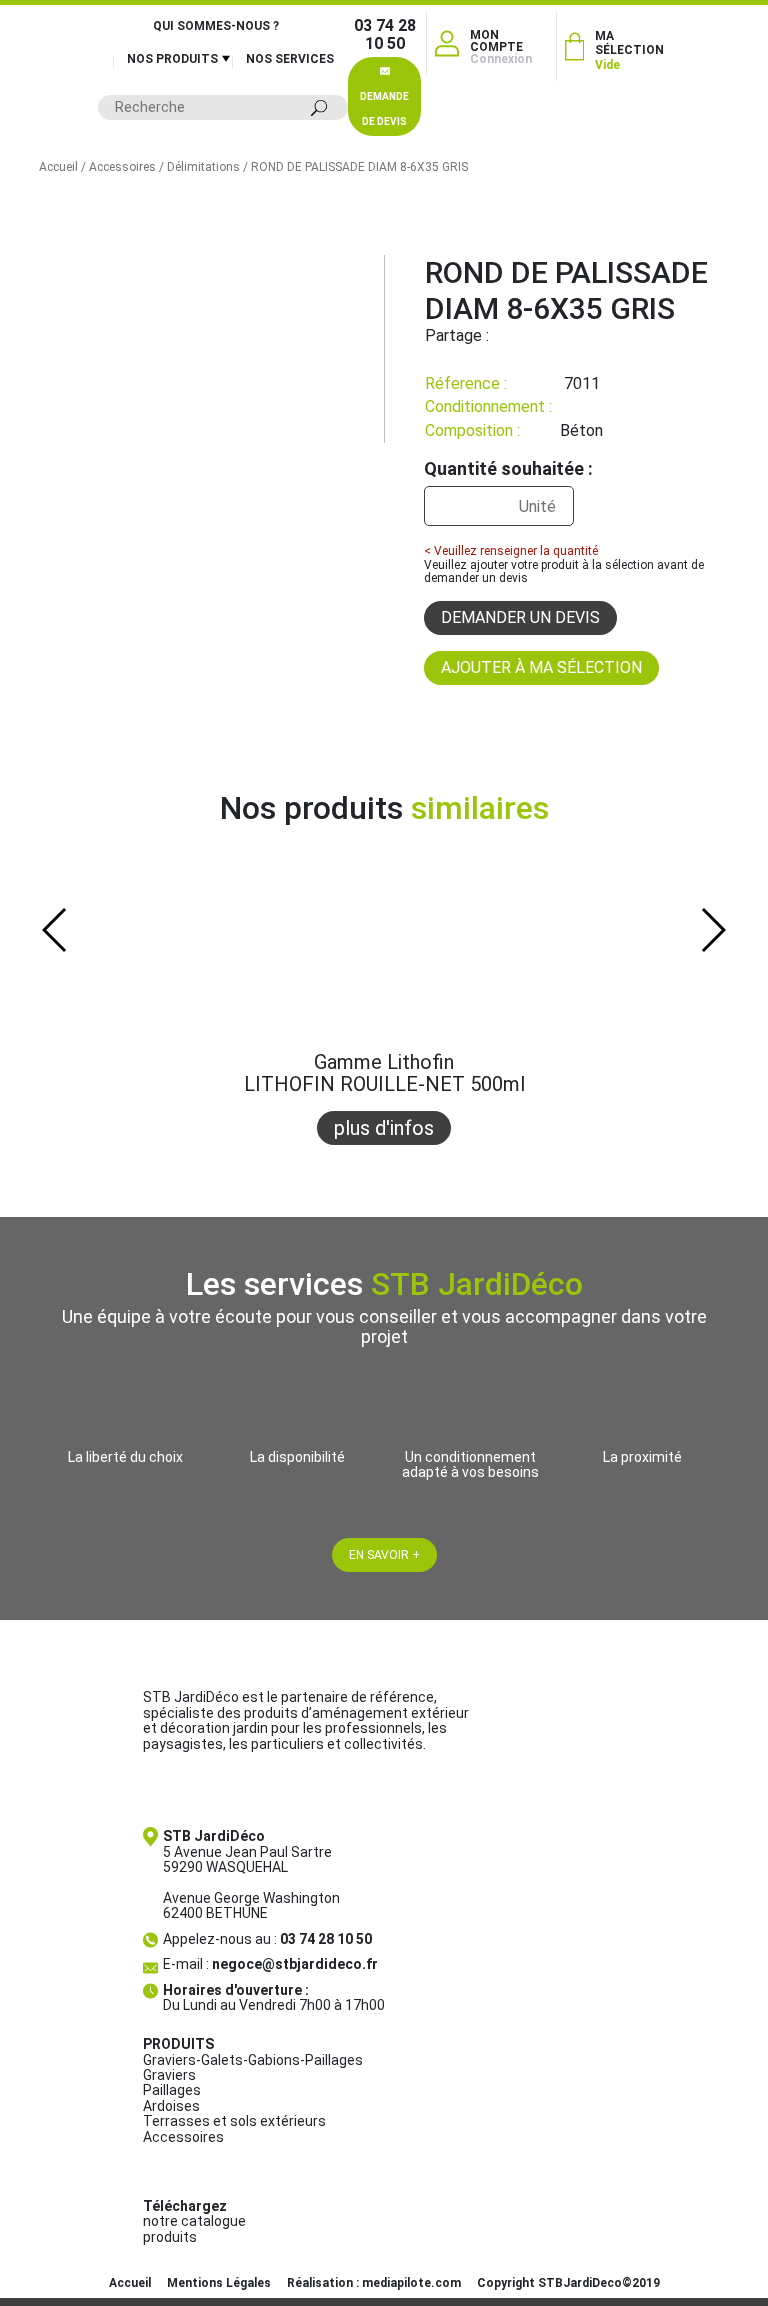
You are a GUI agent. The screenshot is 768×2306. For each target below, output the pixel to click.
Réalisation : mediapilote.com (374, 2283)
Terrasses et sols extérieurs (234, 2121)
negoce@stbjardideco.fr (295, 1964)
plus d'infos (384, 1128)
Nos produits (172, 59)
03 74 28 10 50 (385, 34)
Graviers (169, 2075)
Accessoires (122, 167)
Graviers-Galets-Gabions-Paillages (253, 2060)
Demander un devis (520, 617)
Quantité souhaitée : (508, 469)
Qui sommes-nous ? (216, 26)
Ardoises (171, 2106)
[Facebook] (504, 335)
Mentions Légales (219, 2283)
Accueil (58, 167)
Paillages (172, 2090)
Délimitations (203, 167)
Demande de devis (384, 109)
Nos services (290, 59)
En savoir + (384, 1555)
